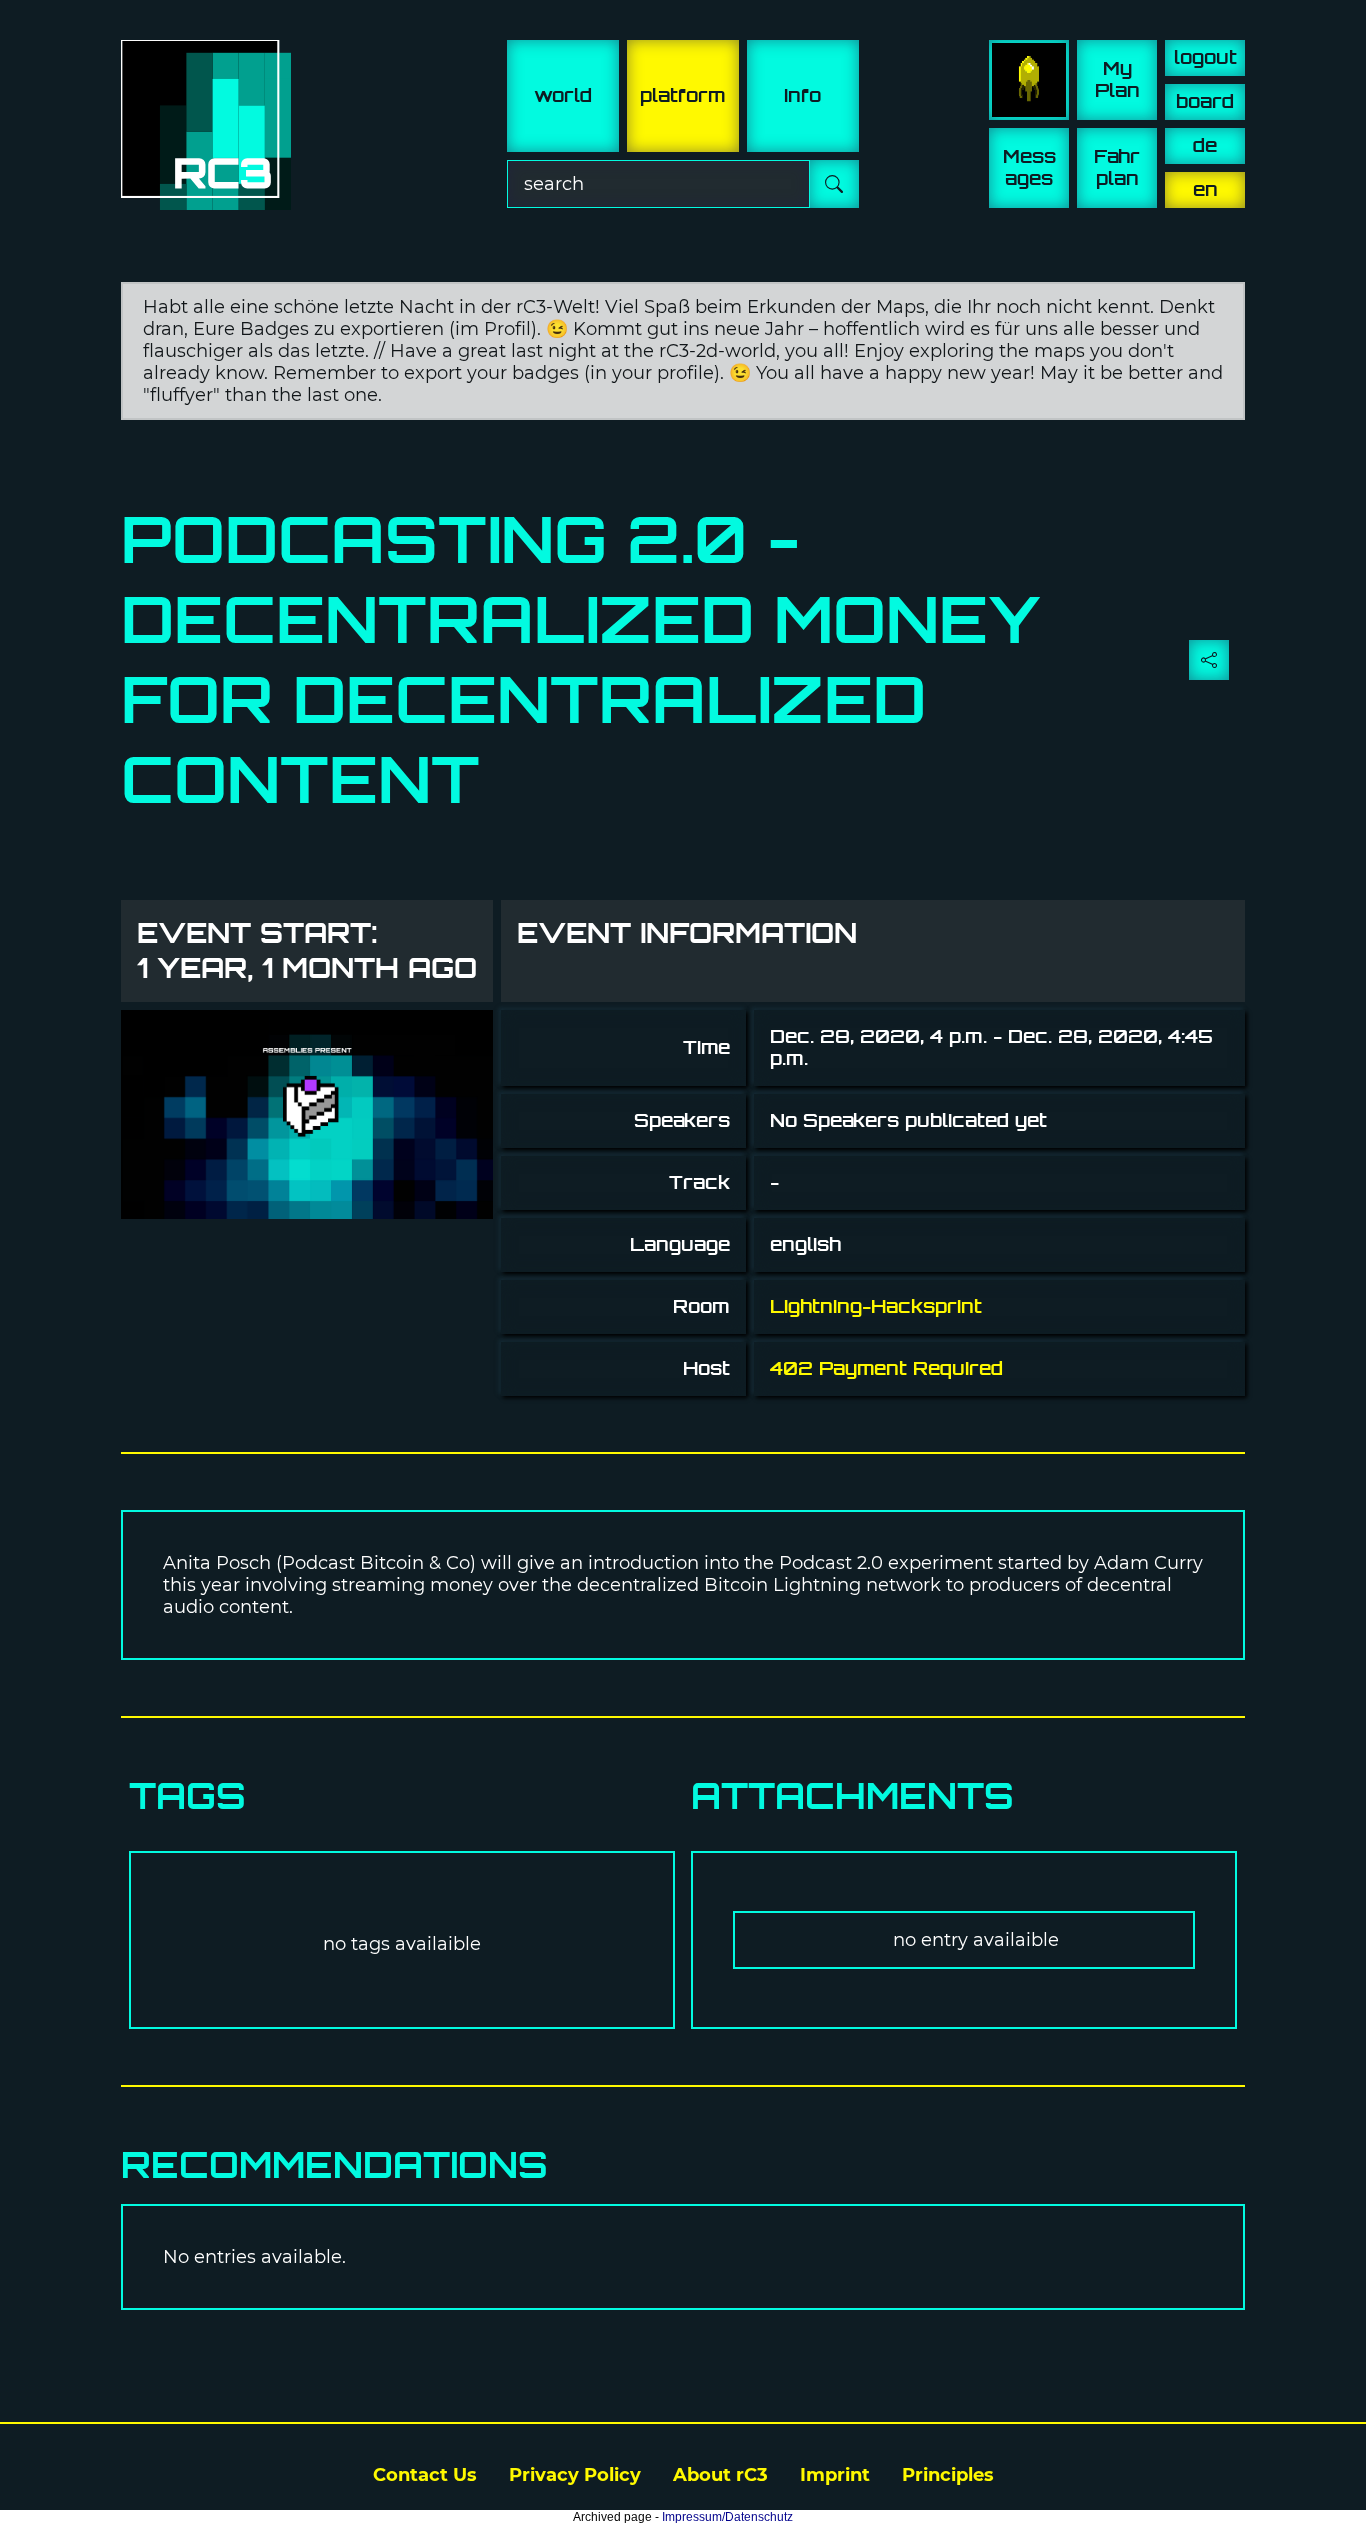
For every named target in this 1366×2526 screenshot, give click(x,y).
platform (683, 95)
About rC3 (720, 2475)
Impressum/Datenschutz (727, 2517)
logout (1205, 57)
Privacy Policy (575, 2475)
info (802, 95)
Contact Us (425, 2475)
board (1205, 101)
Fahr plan (1117, 167)
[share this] (1209, 660)
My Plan (1117, 79)
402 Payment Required (886, 1368)
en (1205, 189)
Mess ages (1029, 167)
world (563, 95)
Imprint (835, 2475)
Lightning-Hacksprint (876, 1306)
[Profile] (1029, 80)
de (1205, 145)
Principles (948, 2475)
